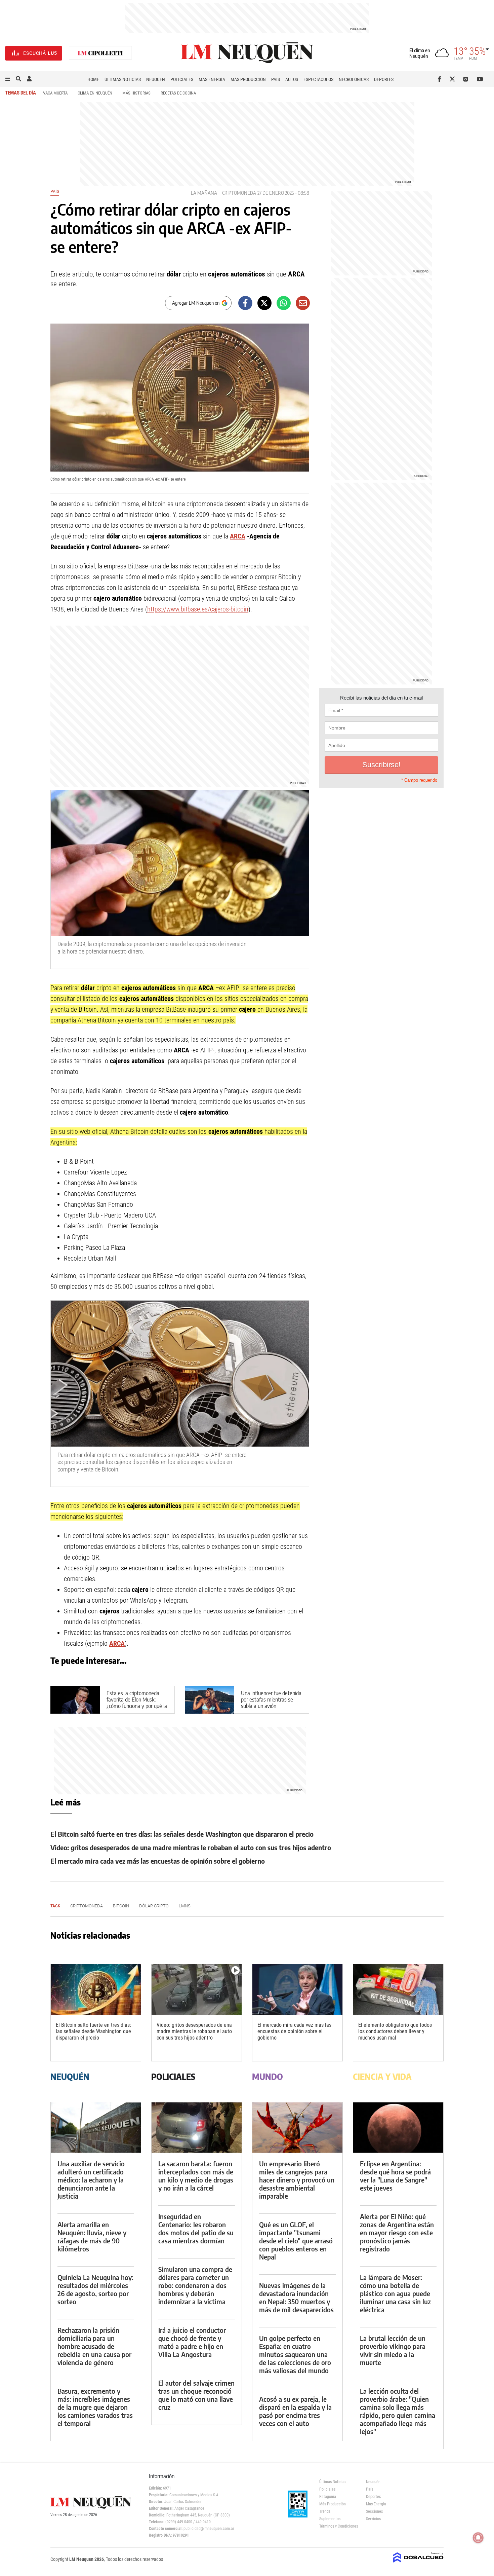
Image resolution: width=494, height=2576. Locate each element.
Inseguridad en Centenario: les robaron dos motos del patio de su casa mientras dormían (196, 2228)
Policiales (182, 79)
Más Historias (136, 93)
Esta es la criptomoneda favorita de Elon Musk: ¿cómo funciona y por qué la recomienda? (137, 1703)
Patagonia (328, 2497)
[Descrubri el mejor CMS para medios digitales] (418, 2563)
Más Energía (212, 79)
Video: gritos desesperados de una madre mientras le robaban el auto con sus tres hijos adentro (191, 1847)
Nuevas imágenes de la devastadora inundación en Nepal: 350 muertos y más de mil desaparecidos (296, 2297)
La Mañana (204, 193)
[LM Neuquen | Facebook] (441, 79)
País (276, 79)
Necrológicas (354, 79)
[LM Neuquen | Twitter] (454, 79)
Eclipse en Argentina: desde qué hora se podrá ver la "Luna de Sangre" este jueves (395, 2176)
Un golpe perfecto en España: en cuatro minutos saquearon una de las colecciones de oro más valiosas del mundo (295, 2354)
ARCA (238, 536)
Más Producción (248, 79)
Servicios (373, 2519)
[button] (8, 79)
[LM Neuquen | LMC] (100, 53)
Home (93, 79)
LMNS (185, 1906)
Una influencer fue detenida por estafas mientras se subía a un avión (271, 1700)
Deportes (384, 79)
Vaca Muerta (55, 93)
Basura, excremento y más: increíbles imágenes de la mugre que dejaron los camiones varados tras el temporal (95, 2407)
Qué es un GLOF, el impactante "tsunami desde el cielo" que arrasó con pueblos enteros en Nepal (296, 2241)
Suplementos (330, 2519)
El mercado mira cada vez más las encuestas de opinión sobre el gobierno (158, 1861)
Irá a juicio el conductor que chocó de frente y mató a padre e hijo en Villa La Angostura (192, 2342)
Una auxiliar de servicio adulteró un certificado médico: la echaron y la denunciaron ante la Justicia (91, 2180)
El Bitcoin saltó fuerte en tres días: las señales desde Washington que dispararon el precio (182, 1834)
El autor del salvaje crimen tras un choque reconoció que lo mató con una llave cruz (196, 2395)
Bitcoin (121, 1906)
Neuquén (156, 79)
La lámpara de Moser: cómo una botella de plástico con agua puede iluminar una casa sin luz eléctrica (395, 2293)
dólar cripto (154, 1906)
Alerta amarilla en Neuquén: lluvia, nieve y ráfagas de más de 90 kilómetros (92, 2236)
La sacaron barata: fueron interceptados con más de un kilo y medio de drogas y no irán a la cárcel (196, 2176)
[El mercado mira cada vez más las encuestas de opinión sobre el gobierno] (297, 1990)
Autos (292, 79)
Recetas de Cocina (178, 93)
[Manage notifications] (478, 2538)
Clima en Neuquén (95, 93)
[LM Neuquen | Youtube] (480, 79)
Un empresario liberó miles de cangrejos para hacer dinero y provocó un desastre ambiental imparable (297, 2180)
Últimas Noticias (123, 79)
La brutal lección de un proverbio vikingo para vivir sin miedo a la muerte (393, 2350)
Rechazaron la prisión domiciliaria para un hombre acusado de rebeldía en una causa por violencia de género (94, 2346)
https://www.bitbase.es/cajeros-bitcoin (198, 609)
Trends (325, 2511)
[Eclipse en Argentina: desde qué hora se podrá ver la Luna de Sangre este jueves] (398, 2127)
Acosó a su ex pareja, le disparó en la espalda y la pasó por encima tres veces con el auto (295, 2411)
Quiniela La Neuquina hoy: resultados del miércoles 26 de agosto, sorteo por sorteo (95, 2289)
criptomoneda (239, 193)
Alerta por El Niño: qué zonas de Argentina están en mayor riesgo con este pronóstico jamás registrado (397, 2232)
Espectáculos (318, 79)
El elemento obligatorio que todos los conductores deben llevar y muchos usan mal (395, 2031)
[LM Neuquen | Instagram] (467, 79)
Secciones (374, 2511)
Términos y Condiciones (338, 2526)
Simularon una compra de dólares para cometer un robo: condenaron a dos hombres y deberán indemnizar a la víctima (195, 2285)
